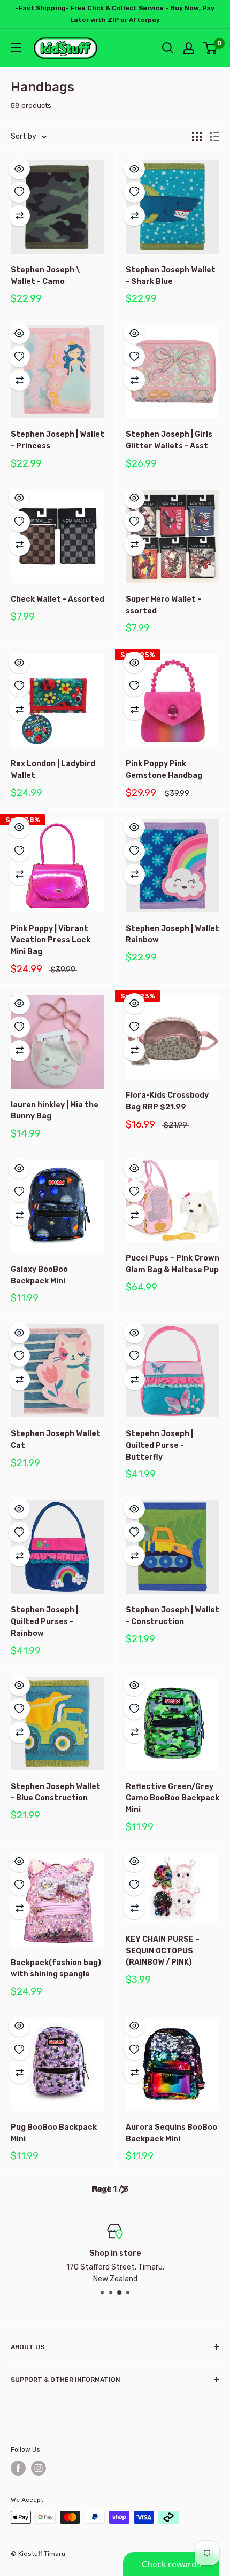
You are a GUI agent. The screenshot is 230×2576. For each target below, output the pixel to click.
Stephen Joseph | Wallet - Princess (57, 440)
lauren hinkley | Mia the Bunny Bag (55, 1111)
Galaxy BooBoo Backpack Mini (39, 1275)
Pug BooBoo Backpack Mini (54, 2133)
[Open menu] (16, 48)
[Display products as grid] (197, 137)
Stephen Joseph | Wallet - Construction (172, 1616)
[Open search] (168, 48)
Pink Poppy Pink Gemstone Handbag (164, 770)
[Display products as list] (214, 137)
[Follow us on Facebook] (18, 2468)
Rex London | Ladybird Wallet (53, 770)
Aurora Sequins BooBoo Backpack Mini (171, 2133)
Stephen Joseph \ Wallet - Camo (45, 276)
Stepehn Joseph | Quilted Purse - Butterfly (159, 1445)
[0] (210, 48)
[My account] (189, 48)
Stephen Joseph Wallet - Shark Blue (171, 276)
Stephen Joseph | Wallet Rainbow (172, 935)
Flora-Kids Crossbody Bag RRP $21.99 (167, 1101)
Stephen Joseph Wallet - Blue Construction (56, 1793)
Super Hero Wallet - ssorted (163, 605)
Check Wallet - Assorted (57, 599)
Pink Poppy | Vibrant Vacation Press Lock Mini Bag (51, 940)
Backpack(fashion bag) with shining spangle (56, 1969)
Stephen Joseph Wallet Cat (56, 1440)
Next (102, 2189)
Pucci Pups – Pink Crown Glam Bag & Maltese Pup (172, 1264)
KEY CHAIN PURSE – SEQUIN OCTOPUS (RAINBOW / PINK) (163, 1951)
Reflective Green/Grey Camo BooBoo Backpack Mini (172, 1798)
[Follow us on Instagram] (39, 2468)
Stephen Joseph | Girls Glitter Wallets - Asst (169, 440)
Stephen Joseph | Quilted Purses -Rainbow (44, 1621)
